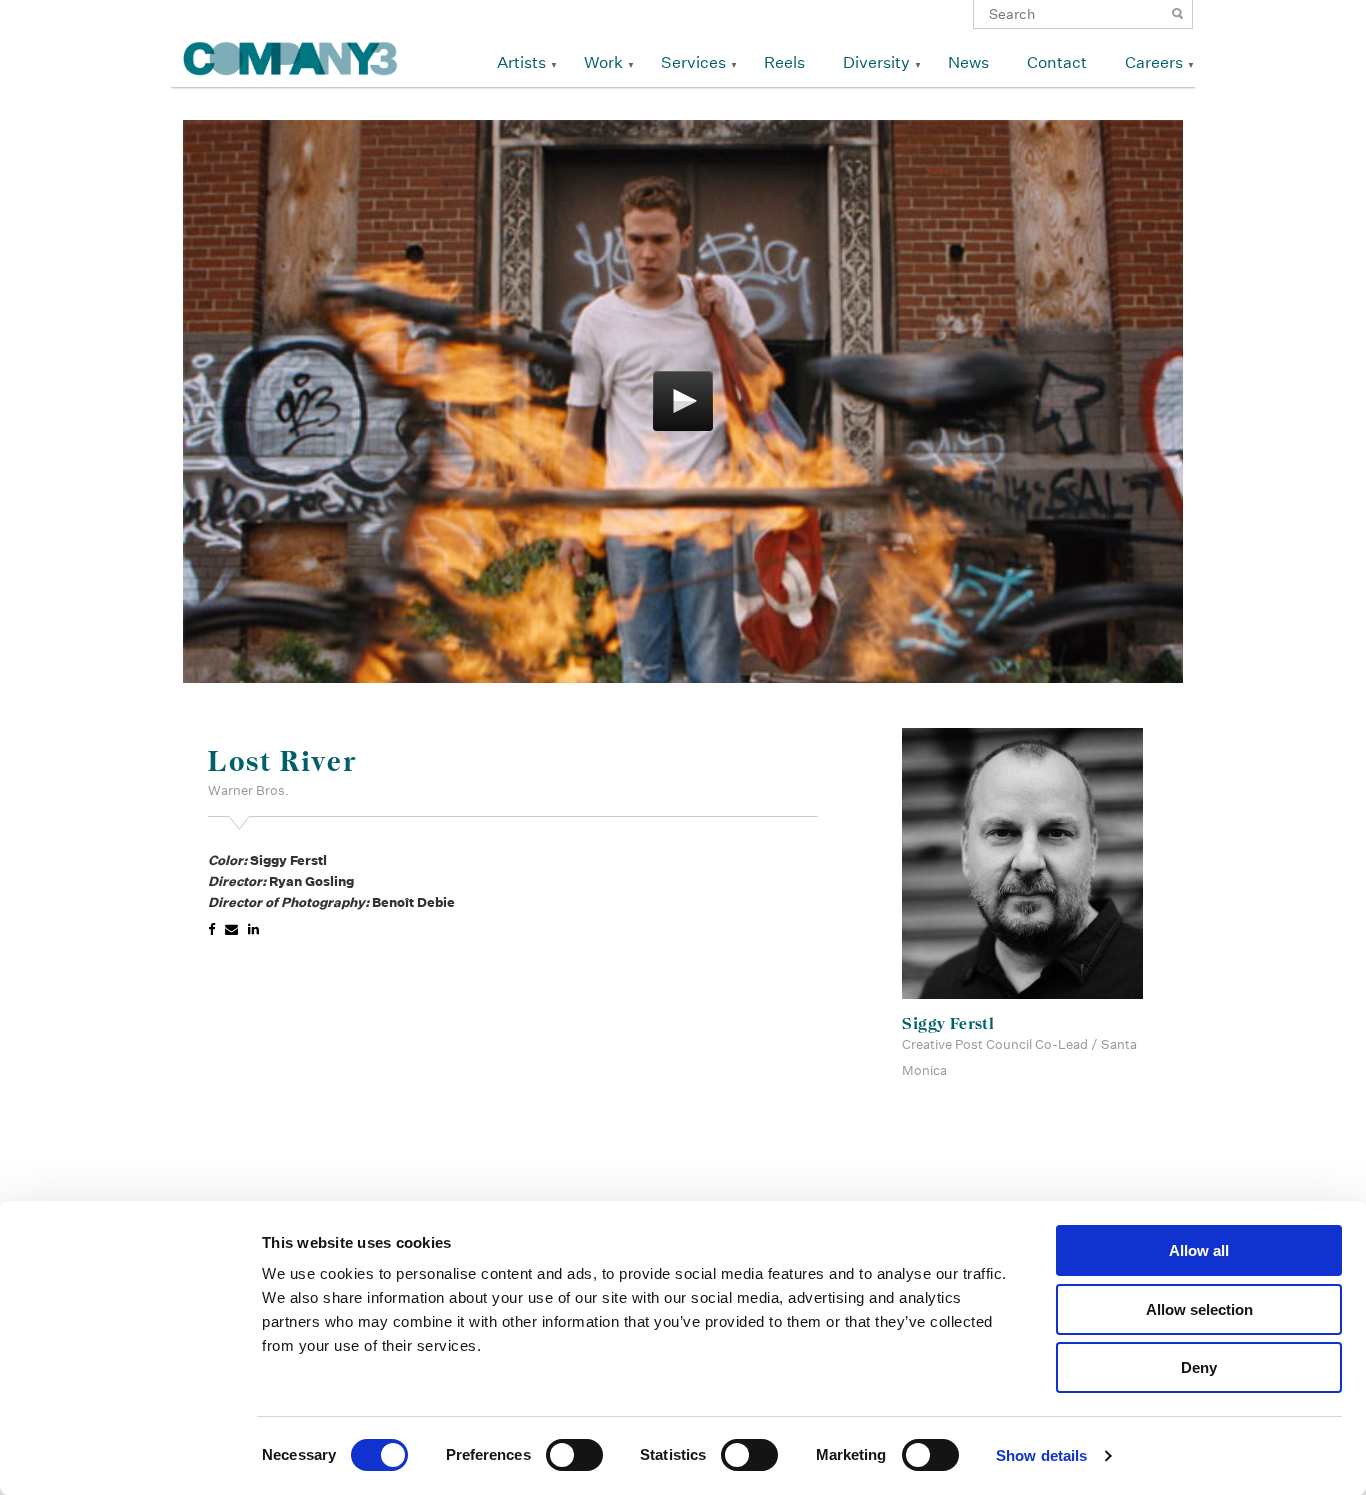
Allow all (1199, 1250)
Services (693, 62)
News (968, 62)
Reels (784, 62)
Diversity (876, 62)
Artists (521, 62)
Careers (1154, 62)
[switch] (574, 1455)
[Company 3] (290, 55)
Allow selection (1199, 1309)
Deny (1199, 1367)
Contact (1057, 62)
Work (603, 62)
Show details (1041, 1455)
